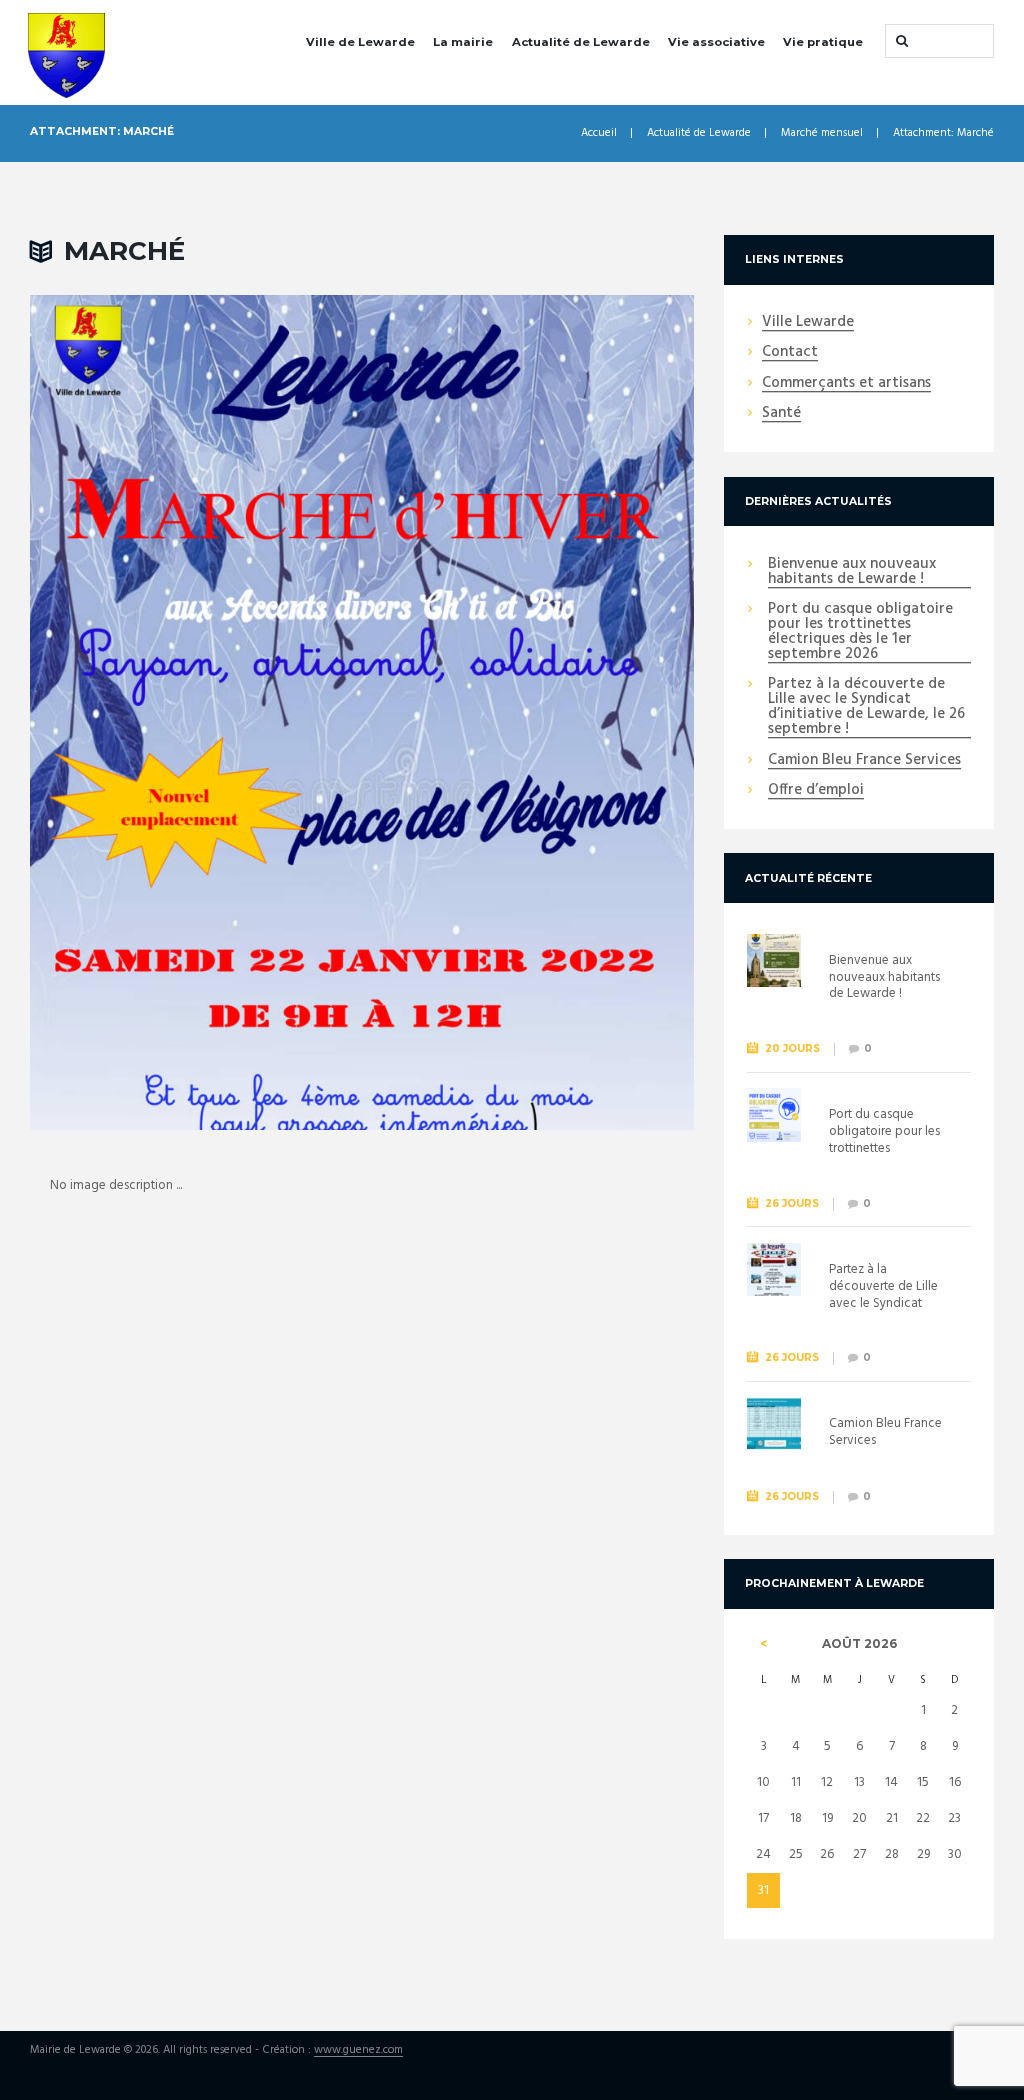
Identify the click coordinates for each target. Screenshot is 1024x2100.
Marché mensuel (822, 133)
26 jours (792, 1203)
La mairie (463, 42)
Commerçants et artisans (846, 384)
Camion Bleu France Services (864, 761)
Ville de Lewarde (360, 42)
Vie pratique (823, 42)
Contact (790, 353)
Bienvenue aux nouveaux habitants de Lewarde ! (852, 572)
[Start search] (900, 41)
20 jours (792, 1048)
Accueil (599, 133)
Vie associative (716, 42)
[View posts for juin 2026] (763, 1644)
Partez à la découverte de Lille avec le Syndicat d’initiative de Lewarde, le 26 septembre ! (866, 707)
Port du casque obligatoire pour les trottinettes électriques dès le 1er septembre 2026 (860, 632)
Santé (781, 414)
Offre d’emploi (816, 791)
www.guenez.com (358, 2051)
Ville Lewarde (808, 323)
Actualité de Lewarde (581, 42)
